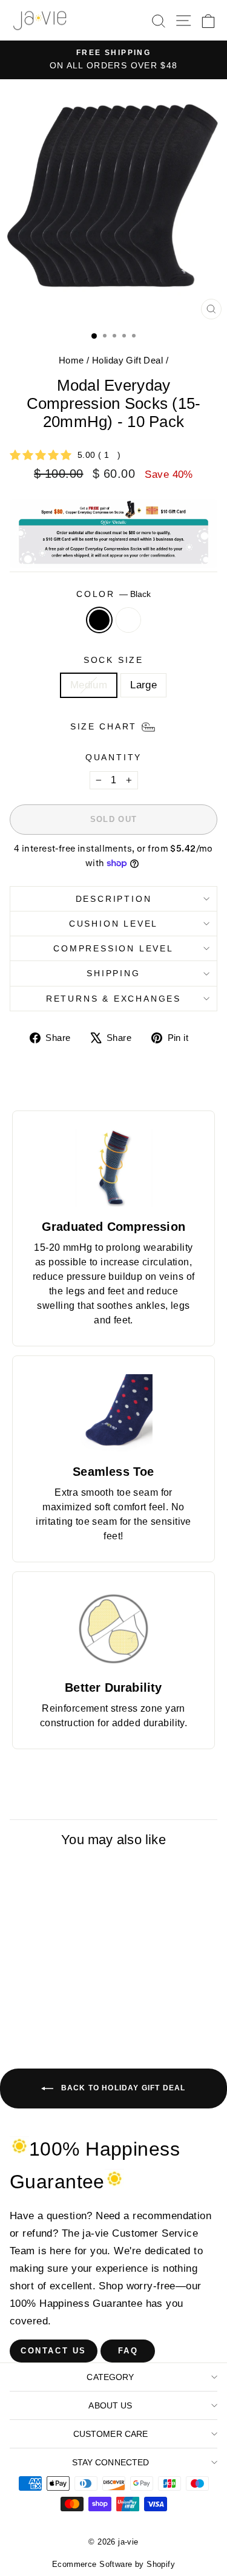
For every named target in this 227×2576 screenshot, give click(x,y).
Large (143, 685)
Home (71, 360)
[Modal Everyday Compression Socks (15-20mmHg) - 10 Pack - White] (66, 2019)
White (128, 620)
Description (114, 899)
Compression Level (113, 948)
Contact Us (54, 2351)
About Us (110, 2405)
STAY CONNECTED (111, 2462)
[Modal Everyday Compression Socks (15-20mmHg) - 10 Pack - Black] (52, 2019)
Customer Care (111, 2434)
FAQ (128, 2351)
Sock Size (113, 660)
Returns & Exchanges (113, 999)
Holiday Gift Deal (127, 360)
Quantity (113, 757)
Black (99, 620)
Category (110, 2377)
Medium (89, 685)
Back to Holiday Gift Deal (122, 2088)
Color (113, 594)
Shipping (113, 973)
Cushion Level (113, 924)
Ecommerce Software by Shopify (113, 2564)
